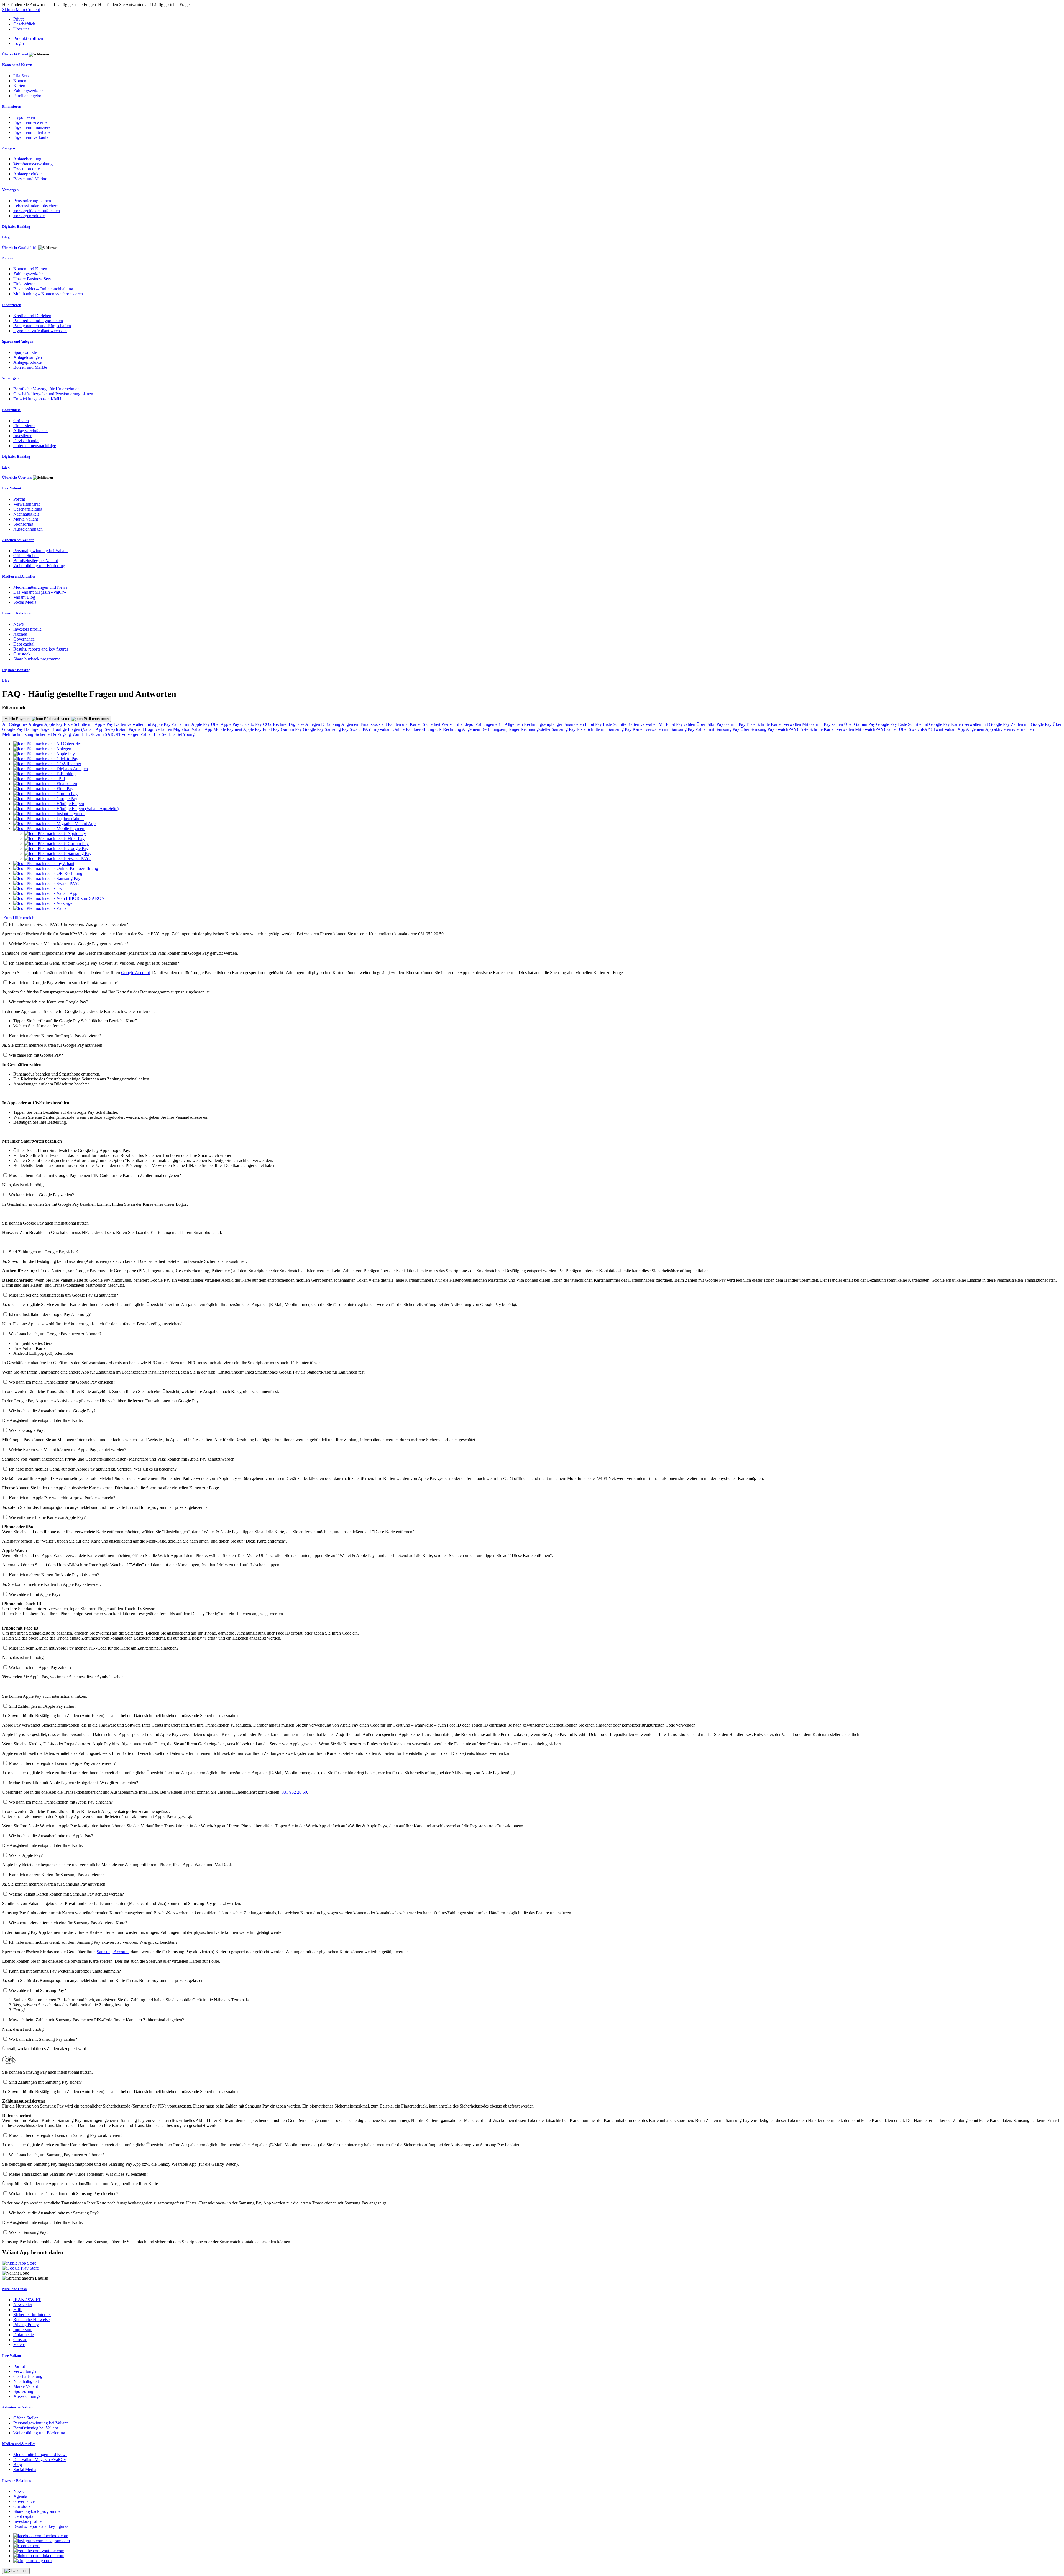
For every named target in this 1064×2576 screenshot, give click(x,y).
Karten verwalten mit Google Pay (981, 724)
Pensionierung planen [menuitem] (32, 201)
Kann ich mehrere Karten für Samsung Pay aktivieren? (57, 1875)
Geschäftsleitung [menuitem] (28, 509)
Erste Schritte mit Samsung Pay (605, 729)
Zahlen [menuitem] (8, 258)
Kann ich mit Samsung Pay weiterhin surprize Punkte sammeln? (65, 1971)
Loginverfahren (159, 729)
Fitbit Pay (594, 724)
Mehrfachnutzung (18, 734)
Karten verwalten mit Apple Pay (143, 724)
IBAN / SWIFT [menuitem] (27, 2300)
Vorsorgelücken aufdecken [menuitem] (37, 211)
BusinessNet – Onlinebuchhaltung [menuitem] (43, 289)
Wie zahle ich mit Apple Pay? (35, 1594)
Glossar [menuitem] (20, 2340)
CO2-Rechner (276, 724)
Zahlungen (485, 724)
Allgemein (351, 724)
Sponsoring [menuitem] (23, 524)
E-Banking (331, 724)
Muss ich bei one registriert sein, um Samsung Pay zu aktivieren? (66, 2135)
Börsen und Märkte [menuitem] (30, 179)
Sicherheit (432, 724)
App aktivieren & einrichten (1009, 729)
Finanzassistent (374, 724)
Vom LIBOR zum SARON (97, 734)
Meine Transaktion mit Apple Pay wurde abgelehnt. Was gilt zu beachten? (73, 1783)
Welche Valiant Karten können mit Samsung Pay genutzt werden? (66, 1894)
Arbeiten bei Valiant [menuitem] (18, 540)
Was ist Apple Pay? (26, 1855)
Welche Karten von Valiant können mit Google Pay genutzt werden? (69, 944)
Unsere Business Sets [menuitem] (32, 279)
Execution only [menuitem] (27, 169)
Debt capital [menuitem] (24, 644)
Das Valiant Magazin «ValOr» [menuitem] (40, 592)
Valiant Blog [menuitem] (24, 597)
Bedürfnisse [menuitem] (11, 410)
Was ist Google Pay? (27, 1430)
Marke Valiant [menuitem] (26, 519)
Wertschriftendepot (458, 724)
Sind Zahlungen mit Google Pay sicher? (44, 1252)
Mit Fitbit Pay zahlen (677, 724)
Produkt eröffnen (28, 38)
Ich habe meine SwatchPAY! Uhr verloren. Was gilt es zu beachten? (68, 924)
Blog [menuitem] (6, 237)
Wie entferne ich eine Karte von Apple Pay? (47, 1517)
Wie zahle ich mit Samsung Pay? (37, 1990)
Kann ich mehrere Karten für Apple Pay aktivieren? (54, 1575)
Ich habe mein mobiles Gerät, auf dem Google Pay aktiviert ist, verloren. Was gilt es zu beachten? (94, 963)
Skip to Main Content (21, 10)
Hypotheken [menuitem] (24, 117)
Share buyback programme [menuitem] (37, 659)
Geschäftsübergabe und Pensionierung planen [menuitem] (53, 394)
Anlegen (36, 724)
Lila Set (161, 734)
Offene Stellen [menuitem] (26, 556)
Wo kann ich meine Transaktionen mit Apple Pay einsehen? (61, 1802)
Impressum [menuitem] (23, 2330)
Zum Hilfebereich (19, 918)
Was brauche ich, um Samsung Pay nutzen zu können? (57, 2155)
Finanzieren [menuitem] (12, 107)
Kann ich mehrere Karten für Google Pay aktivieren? (55, 1036)
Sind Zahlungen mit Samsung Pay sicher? (45, 2082)
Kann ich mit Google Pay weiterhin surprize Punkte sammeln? (63, 983)
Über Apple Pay (226, 724)
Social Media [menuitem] (25, 602)
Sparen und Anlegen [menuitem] (18, 341)
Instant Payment (130, 729)
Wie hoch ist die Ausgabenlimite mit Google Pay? (52, 1411)
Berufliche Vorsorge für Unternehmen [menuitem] (46, 389)
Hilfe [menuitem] (18, 2310)
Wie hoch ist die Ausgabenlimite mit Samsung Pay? (54, 2213)
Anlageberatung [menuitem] (27, 159)
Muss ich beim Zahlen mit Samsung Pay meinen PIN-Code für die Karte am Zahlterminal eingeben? (96, 2020)
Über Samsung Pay (758, 729)
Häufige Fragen (38, 729)
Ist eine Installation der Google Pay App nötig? (50, 1314)
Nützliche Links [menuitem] (14, 2289)
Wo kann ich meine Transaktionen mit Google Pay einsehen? (62, 1382)
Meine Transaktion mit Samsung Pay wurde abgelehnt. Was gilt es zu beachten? (79, 2174)
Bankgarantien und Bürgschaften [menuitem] (42, 326)
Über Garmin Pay (860, 724)
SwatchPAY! (362, 729)
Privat (18, 19)
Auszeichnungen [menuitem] (28, 529)
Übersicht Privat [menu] (16, 54)
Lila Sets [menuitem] (21, 76)
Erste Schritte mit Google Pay (924, 724)
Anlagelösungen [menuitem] (28, 357)
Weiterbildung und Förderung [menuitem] (39, 566)
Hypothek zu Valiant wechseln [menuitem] (40, 331)
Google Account (135, 973)
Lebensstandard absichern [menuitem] (36, 206)
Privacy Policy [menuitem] (26, 2325)
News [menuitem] (18, 624)
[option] (47, 744)
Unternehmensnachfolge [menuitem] (35, 446)
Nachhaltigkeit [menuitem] (26, 514)
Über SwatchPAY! (916, 729)
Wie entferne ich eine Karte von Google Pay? (48, 1002)
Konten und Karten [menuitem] (17, 65)
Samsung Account (113, 1952)
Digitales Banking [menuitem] (16, 226)
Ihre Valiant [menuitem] (12, 488)
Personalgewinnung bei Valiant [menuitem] (40, 551)
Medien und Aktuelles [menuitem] (19, 576)
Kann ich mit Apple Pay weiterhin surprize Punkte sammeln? (62, 1498)
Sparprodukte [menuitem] (25, 352)
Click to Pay (252, 724)
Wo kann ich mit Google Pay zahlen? (41, 1195)
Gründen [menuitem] (21, 421)
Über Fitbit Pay (710, 724)
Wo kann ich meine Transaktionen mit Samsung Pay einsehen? (64, 2194)
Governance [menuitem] (24, 639)
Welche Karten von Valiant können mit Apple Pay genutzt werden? (67, 1450)
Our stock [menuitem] (22, 654)
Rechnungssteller (536, 729)
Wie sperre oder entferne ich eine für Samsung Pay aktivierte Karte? (68, 1923)
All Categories (15, 724)
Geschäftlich (24, 24)
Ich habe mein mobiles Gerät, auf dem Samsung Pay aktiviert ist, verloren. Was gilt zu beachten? (93, 1942)
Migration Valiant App (193, 729)
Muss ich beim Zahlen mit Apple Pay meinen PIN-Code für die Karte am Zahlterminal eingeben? (94, 1648)
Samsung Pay (337, 729)
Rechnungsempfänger (544, 724)
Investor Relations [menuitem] (16, 613)
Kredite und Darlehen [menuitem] (32, 316)
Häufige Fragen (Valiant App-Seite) (84, 729)
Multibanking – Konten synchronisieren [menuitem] (48, 294)
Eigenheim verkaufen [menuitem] (32, 137)
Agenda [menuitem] (20, 634)
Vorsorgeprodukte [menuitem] (29, 216)
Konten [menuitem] (20, 81)
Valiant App (955, 729)
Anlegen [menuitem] (9, 148)
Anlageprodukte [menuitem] (27, 174)
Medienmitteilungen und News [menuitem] (40, 587)
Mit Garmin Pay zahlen (823, 724)
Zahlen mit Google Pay (1032, 724)
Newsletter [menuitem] (23, 2305)
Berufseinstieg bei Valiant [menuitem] (36, 561)
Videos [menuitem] (19, 2345)
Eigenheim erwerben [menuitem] (31, 122)
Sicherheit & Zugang (53, 734)
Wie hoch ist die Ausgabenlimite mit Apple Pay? (51, 1836)
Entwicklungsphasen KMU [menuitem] (37, 399)
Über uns (21, 29)
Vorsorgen (131, 734)
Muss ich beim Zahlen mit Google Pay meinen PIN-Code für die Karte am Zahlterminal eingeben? (95, 1175)
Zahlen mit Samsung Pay (718, 729)
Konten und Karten (405, 724)
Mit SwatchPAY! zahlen (877, 729)
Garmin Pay (735, 724)
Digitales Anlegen (305, 724)
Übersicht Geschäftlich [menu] (20, 248)
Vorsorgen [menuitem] (10, 190)
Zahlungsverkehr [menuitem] (28, 91)
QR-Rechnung (449, 729)
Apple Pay (54, 724)
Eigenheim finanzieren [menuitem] (33, 127)
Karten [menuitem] (19, 86)
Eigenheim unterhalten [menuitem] (33, 132)
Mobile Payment (18, 719)
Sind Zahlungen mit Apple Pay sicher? (43, 1706)
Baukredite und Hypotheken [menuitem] (38, 321)
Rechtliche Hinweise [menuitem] (31, 2320)
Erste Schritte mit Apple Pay (89, 724)
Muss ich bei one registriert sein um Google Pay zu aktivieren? (63, 1295)
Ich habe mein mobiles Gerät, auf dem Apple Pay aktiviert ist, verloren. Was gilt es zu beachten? (93, 1469)
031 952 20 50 (294, 1792)
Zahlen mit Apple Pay (191, 724)
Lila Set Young (181, 734)
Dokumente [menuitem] (24, 2335)
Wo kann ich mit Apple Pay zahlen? (40, 1667)
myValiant (383, 729)
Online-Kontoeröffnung (414, 729)
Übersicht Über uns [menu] (17, 477)
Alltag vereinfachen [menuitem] (30, 431)
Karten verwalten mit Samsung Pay (664, 729)
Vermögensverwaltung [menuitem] (33, 164)
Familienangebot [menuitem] (28, 96)
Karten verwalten (643, 724)
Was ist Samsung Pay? (29, 2232)
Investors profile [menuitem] (27, 629)
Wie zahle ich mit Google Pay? (36, 1055)
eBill (500, 724)
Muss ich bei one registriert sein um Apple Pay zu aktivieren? (62, 1763)
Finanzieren (574, 724)
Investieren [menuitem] (23, 436)
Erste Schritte (615, 724)
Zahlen (147, 734)
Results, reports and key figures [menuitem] (41, 649)
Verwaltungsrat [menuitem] (26, 504)
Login (19, 43)
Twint (939, 729)
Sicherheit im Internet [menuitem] (32, 2315)
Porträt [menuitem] (19, 499)
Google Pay (887, 724)
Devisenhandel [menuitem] (26, 441)
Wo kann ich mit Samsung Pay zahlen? (43, 2039)
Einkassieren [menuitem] (24, 284)
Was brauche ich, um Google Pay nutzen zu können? (55, 1334)
